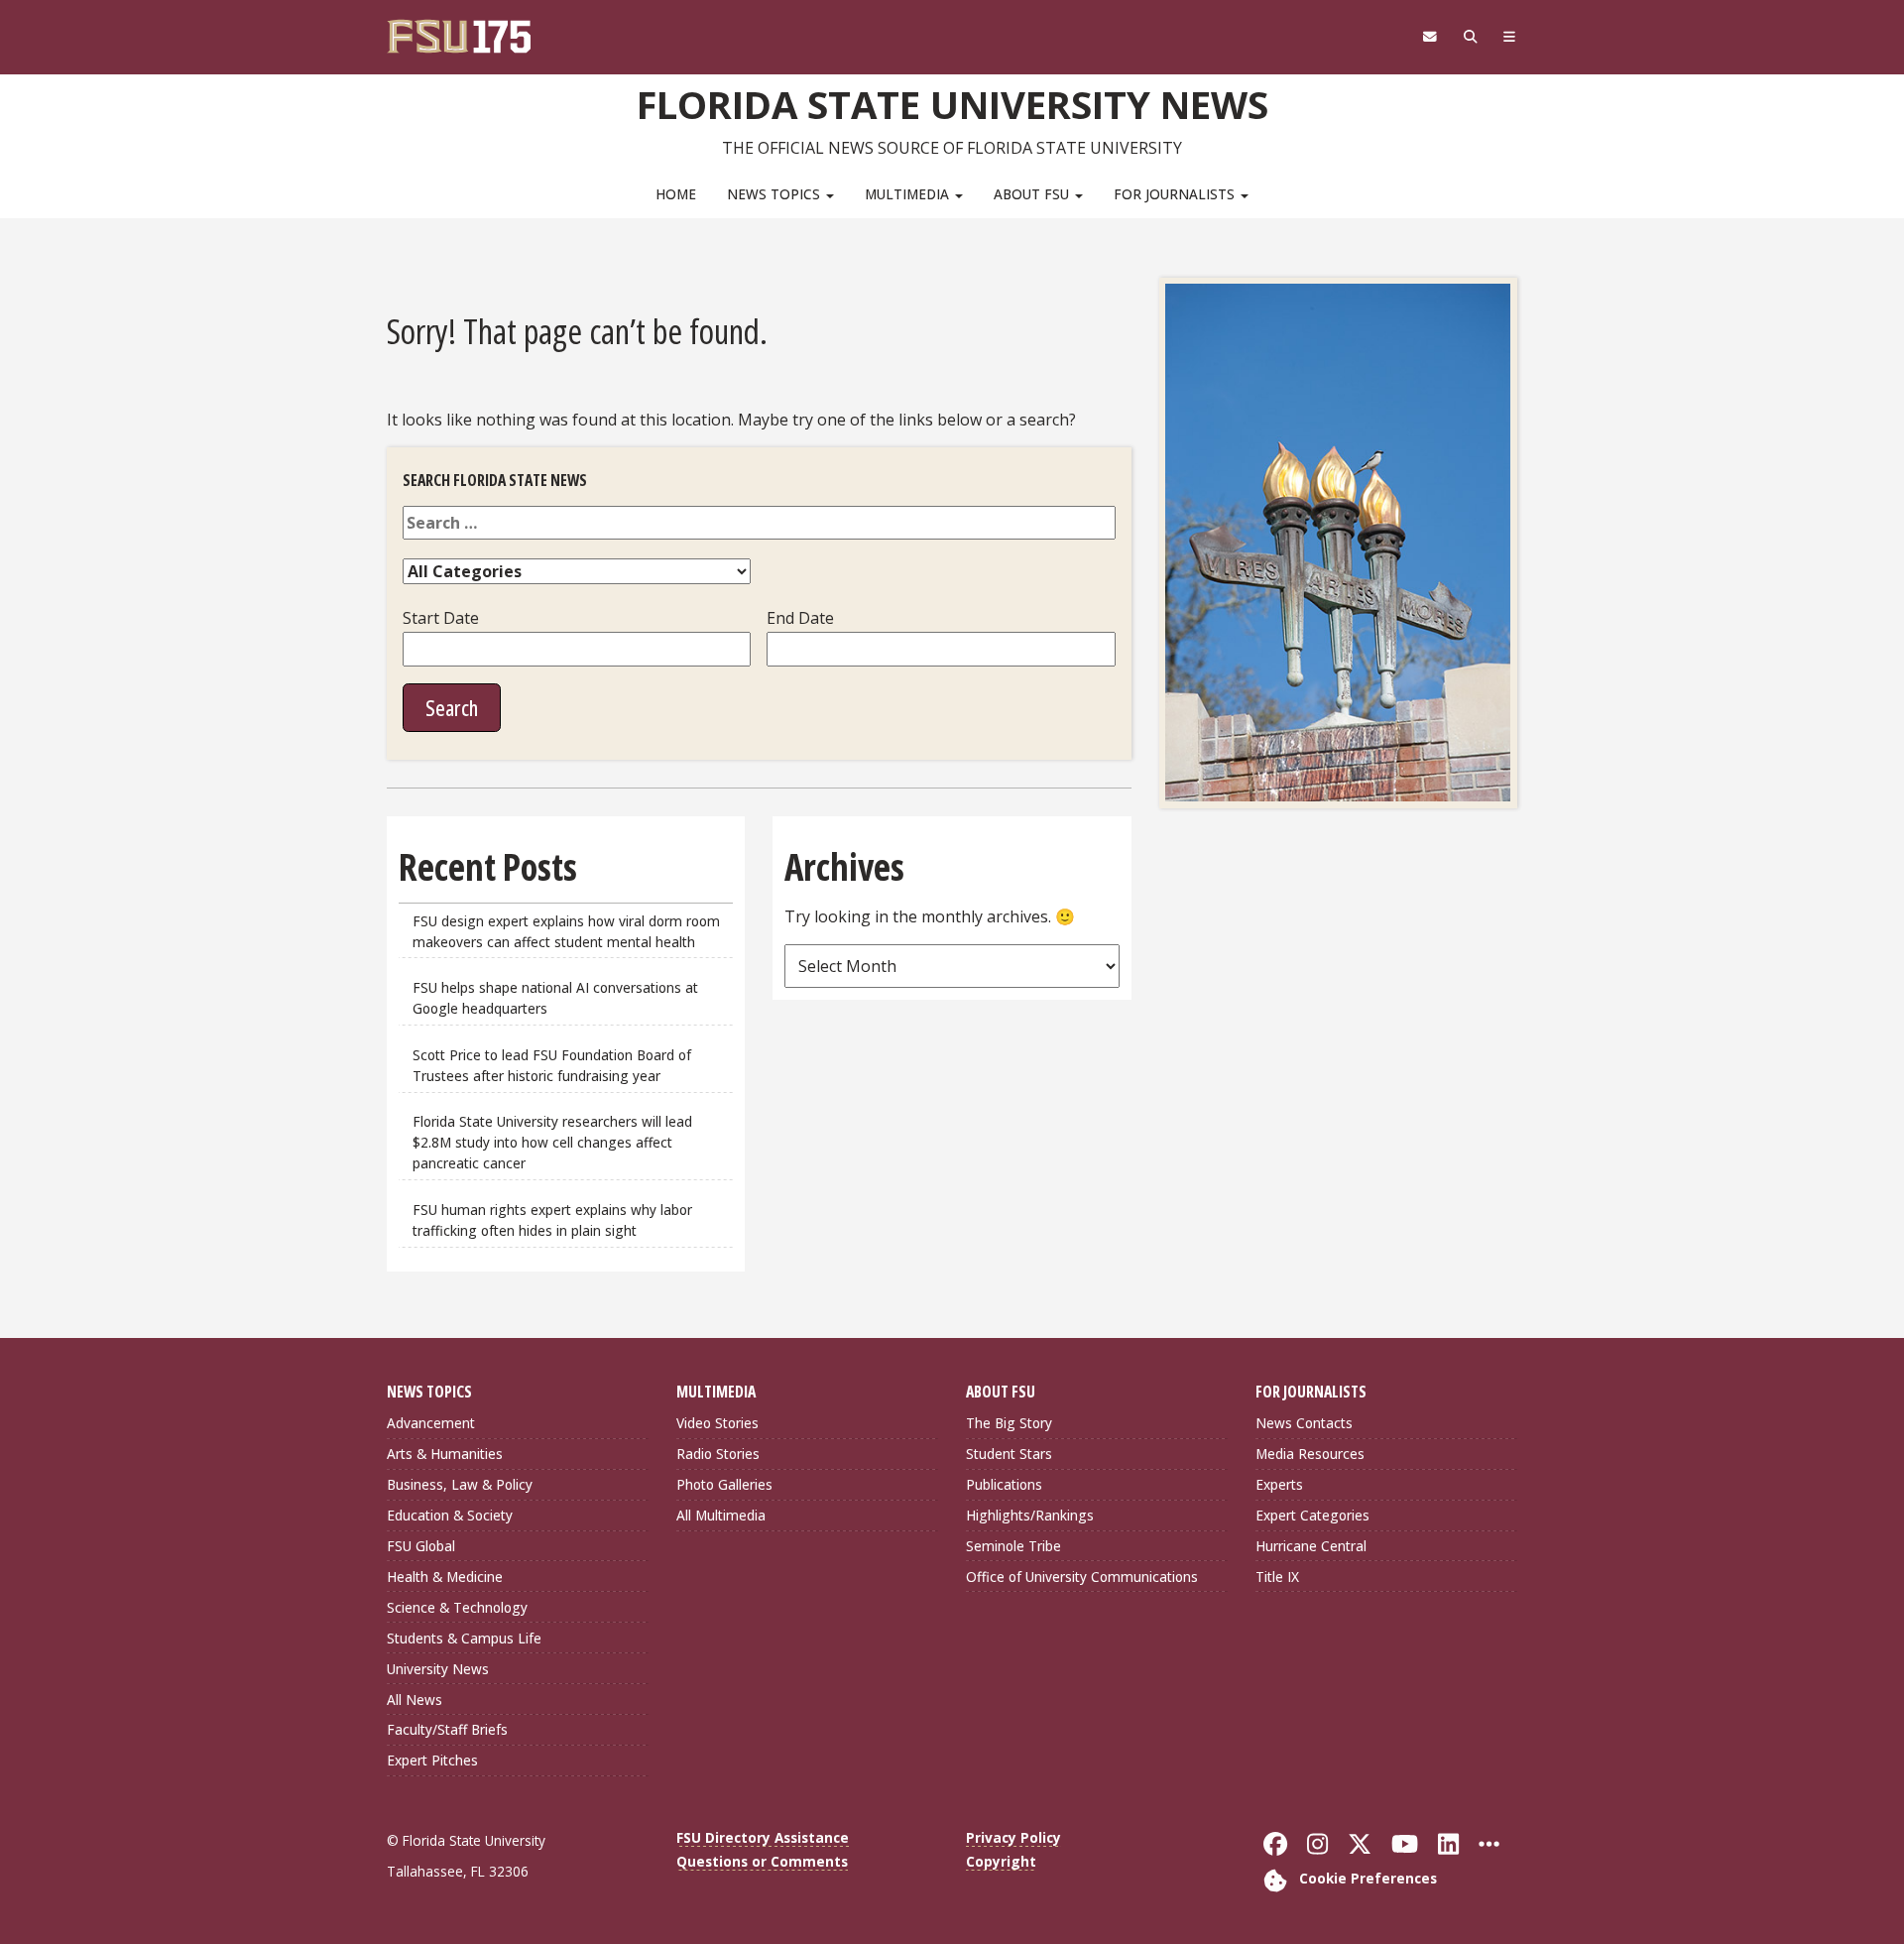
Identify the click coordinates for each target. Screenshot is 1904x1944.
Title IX (1277, 1577)
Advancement (431, 1423)
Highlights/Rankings (1030, 1515)
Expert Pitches (432, 1760)
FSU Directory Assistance (763, 1837)
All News (415, 1700)
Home (676, 194)
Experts (1279, 1484)
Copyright (1001, 1861)
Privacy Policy (1013, 1837)
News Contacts (1304, 1423)
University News (438, 1669)
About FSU (1033, 194)
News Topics (775, 194)
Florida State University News (952, 104)
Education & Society (450, 1515)
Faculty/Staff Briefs (447, 1729)
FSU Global (421, 1546)
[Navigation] (1510, 37)
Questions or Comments (762, 1861)
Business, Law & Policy (460, 1484)
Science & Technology (457, 1607)
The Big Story (1009, 1423)
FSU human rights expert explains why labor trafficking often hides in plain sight (552, 1220)
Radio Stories (718, 1454)
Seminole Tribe (1013, 1546)
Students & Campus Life (464, 1638)
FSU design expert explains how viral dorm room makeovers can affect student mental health (566, 931)
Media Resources (1310, 1454)
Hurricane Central (1311, 1546)
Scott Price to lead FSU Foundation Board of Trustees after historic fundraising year (552, 1065)
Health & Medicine (445, 1577)
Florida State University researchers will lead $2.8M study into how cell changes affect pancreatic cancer (552, 1142)
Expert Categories (1312, 1515)
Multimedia (909, 194)
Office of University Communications (1082, 1577)
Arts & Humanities (445, 1454)
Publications (1004, 1484)
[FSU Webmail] (1429, 37)
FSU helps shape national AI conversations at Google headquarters (555, 998)
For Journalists (1176, 194)
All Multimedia (721, 1515)
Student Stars (1009, 1454)
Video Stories (717, 1423)
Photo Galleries (724, 1484)
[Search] (1470, 37)
